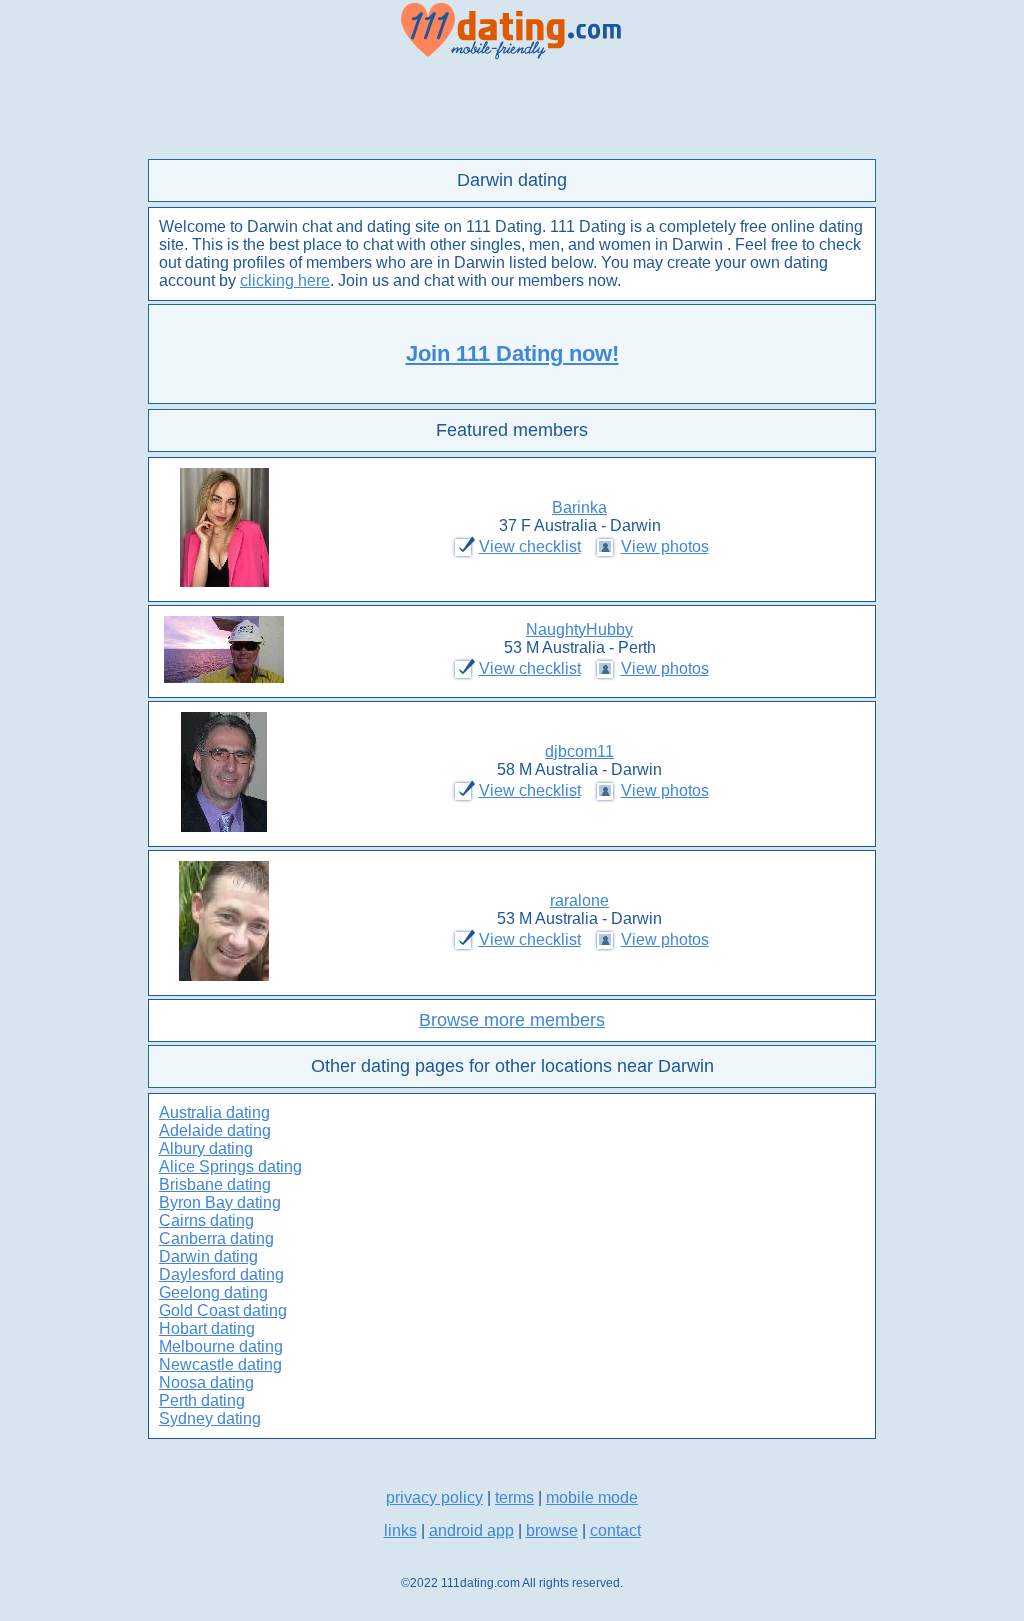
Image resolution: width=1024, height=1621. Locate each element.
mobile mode (592, 1497)
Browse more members (512, 1020)
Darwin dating (208, 1256)
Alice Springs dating (230, 1166)
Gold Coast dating (223, 1310)
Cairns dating (206, 1220)
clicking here (285, 280)
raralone (579, 900)
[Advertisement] (512, 110)
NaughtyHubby (579, 629)
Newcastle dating (220, 1364)
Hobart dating (207, 1328)
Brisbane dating (215, 1184)
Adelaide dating (215, 1130)
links (400, 1530)
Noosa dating (206, 1382)
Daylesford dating (221, 1274)
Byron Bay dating (220, 1202)
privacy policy (434, 1497)
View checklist (530, 546)
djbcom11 (579, 751)
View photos (665, 546)
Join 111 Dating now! (512, 353)
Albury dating (206, 1148)
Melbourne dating (221, 1346)
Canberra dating (216, 1238)
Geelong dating (213, 1292)
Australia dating (214, 1112)
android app (471, 1530)
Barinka (579, 507)
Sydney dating (210, 1418)
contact (615, 1530)
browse (552, 1530)
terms (514, 1497)
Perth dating (202, 1400)
